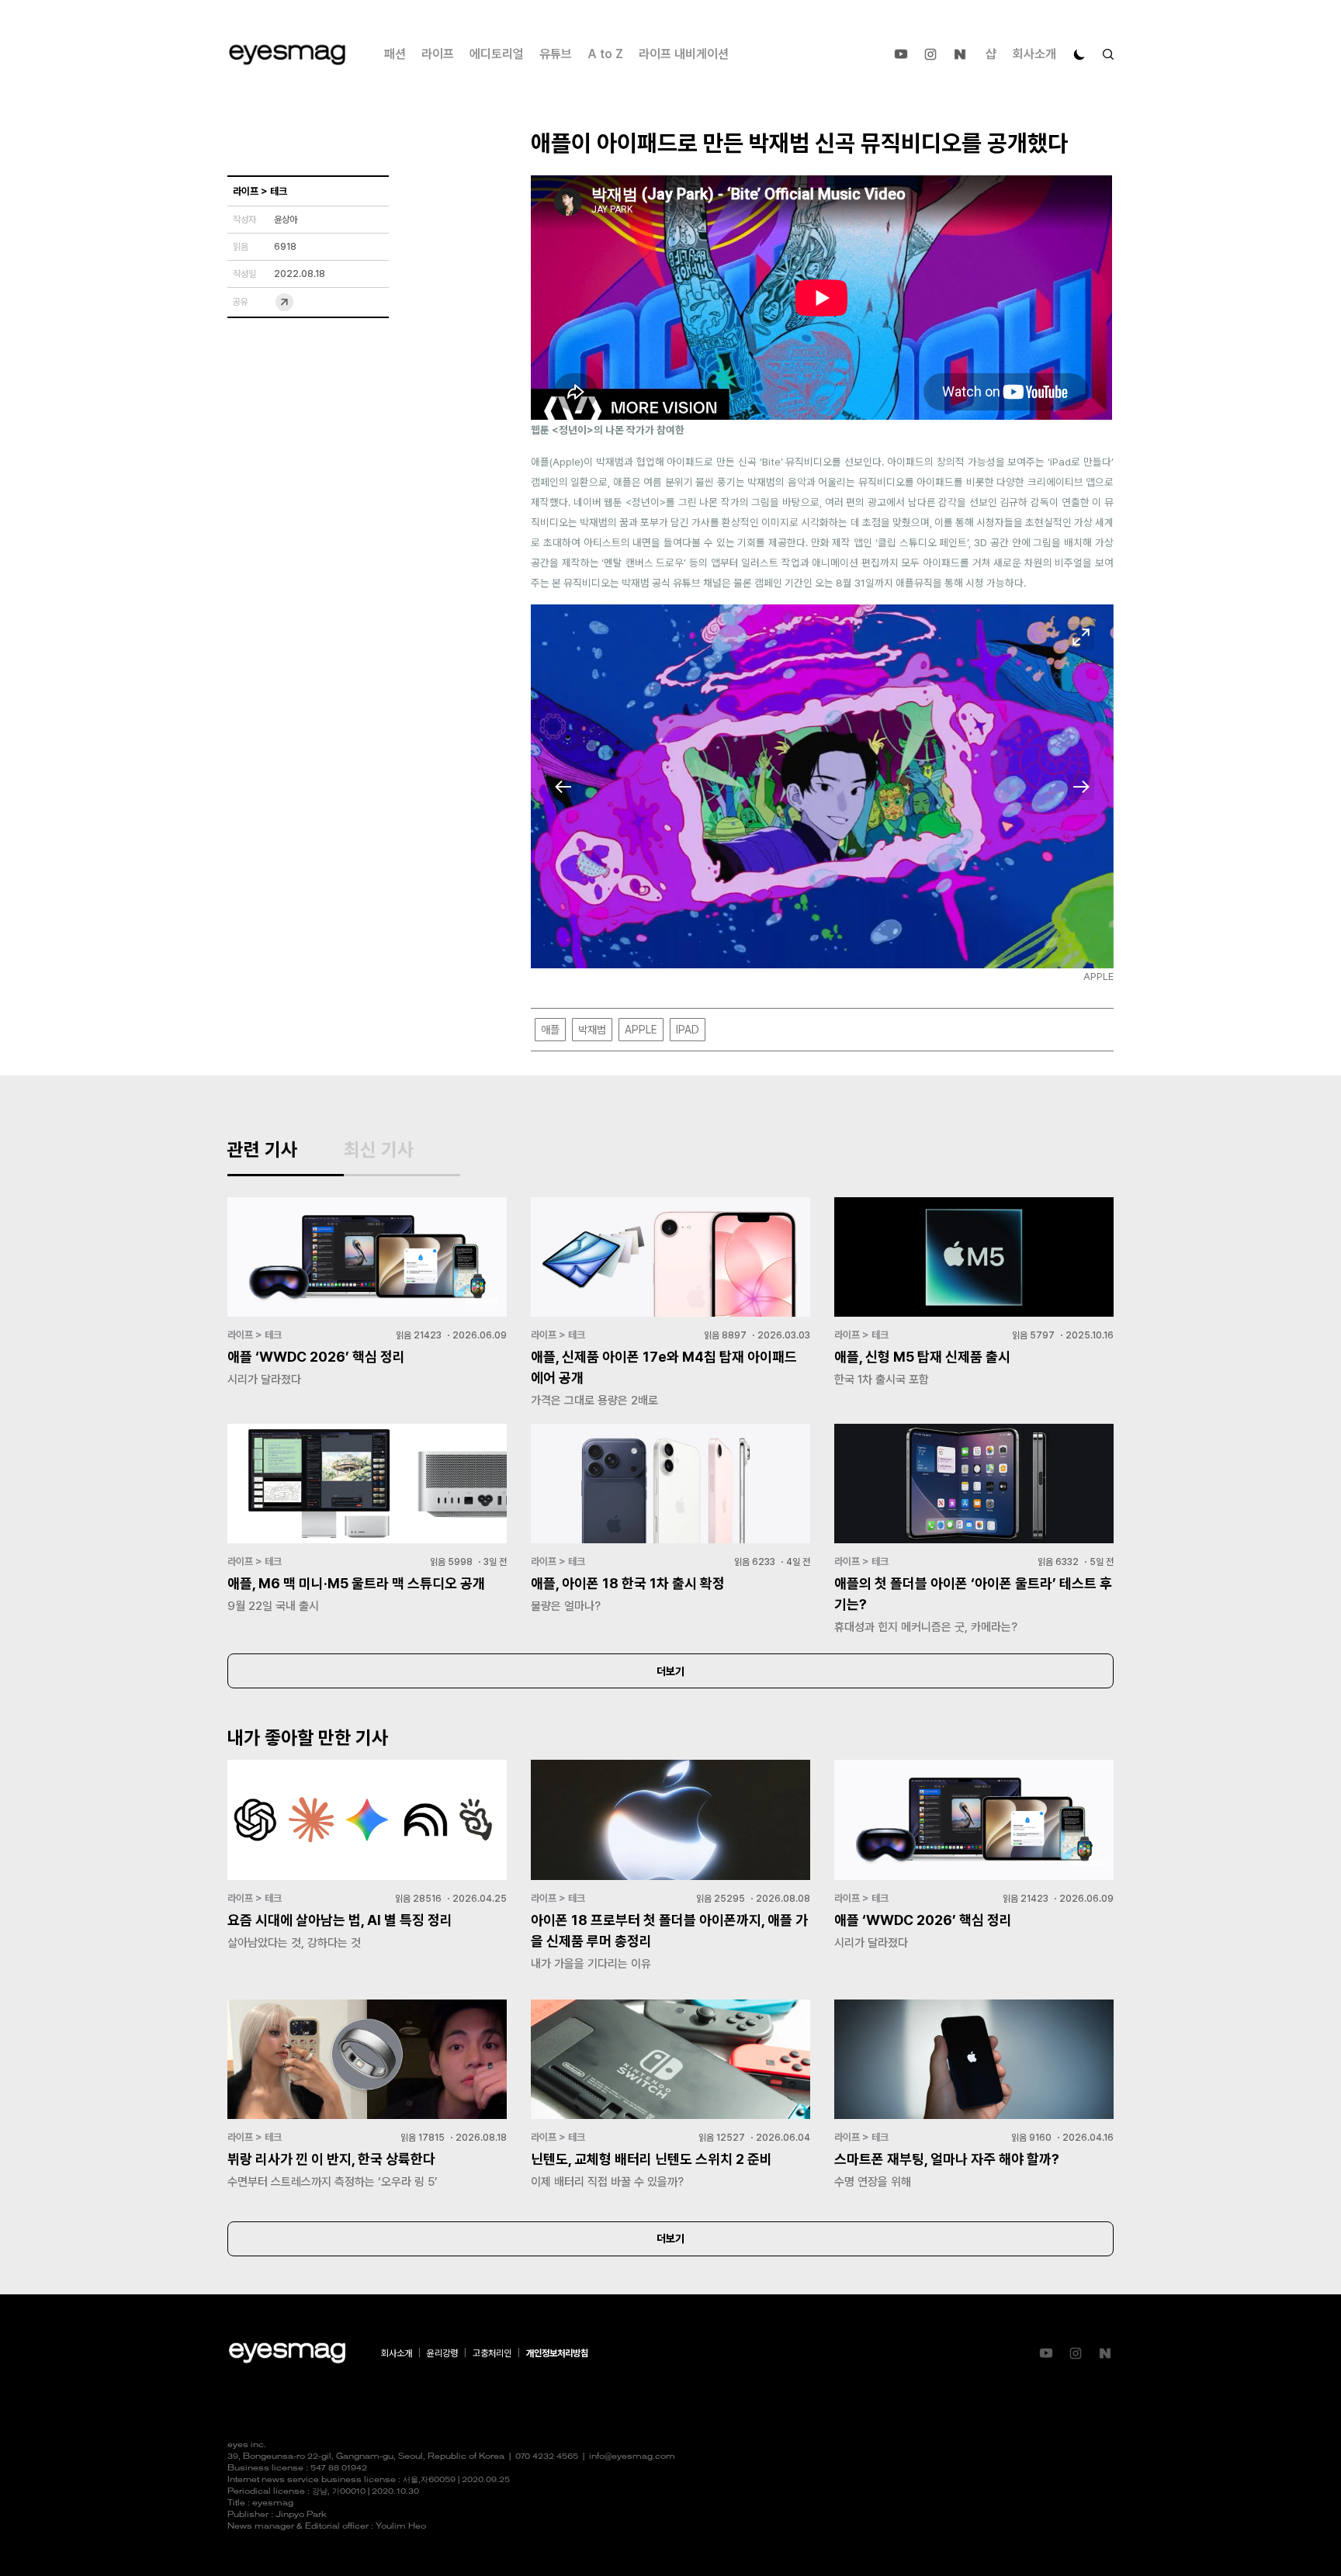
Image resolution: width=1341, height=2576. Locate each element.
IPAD (688, 1030)
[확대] (1081, 637)
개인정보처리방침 (557, 2353)
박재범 (592, 1030)
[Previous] (563, 787)
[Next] (1081, 787)
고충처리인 (492, 2353)
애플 (550, 1030)
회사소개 (1034, 54)
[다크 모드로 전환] (1079, 54)
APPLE (641, 1030)
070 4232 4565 (547, 2457)
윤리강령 (442, 2353)
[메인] (287, 55)
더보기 (670, 1671)
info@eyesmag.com (632, 2457)
